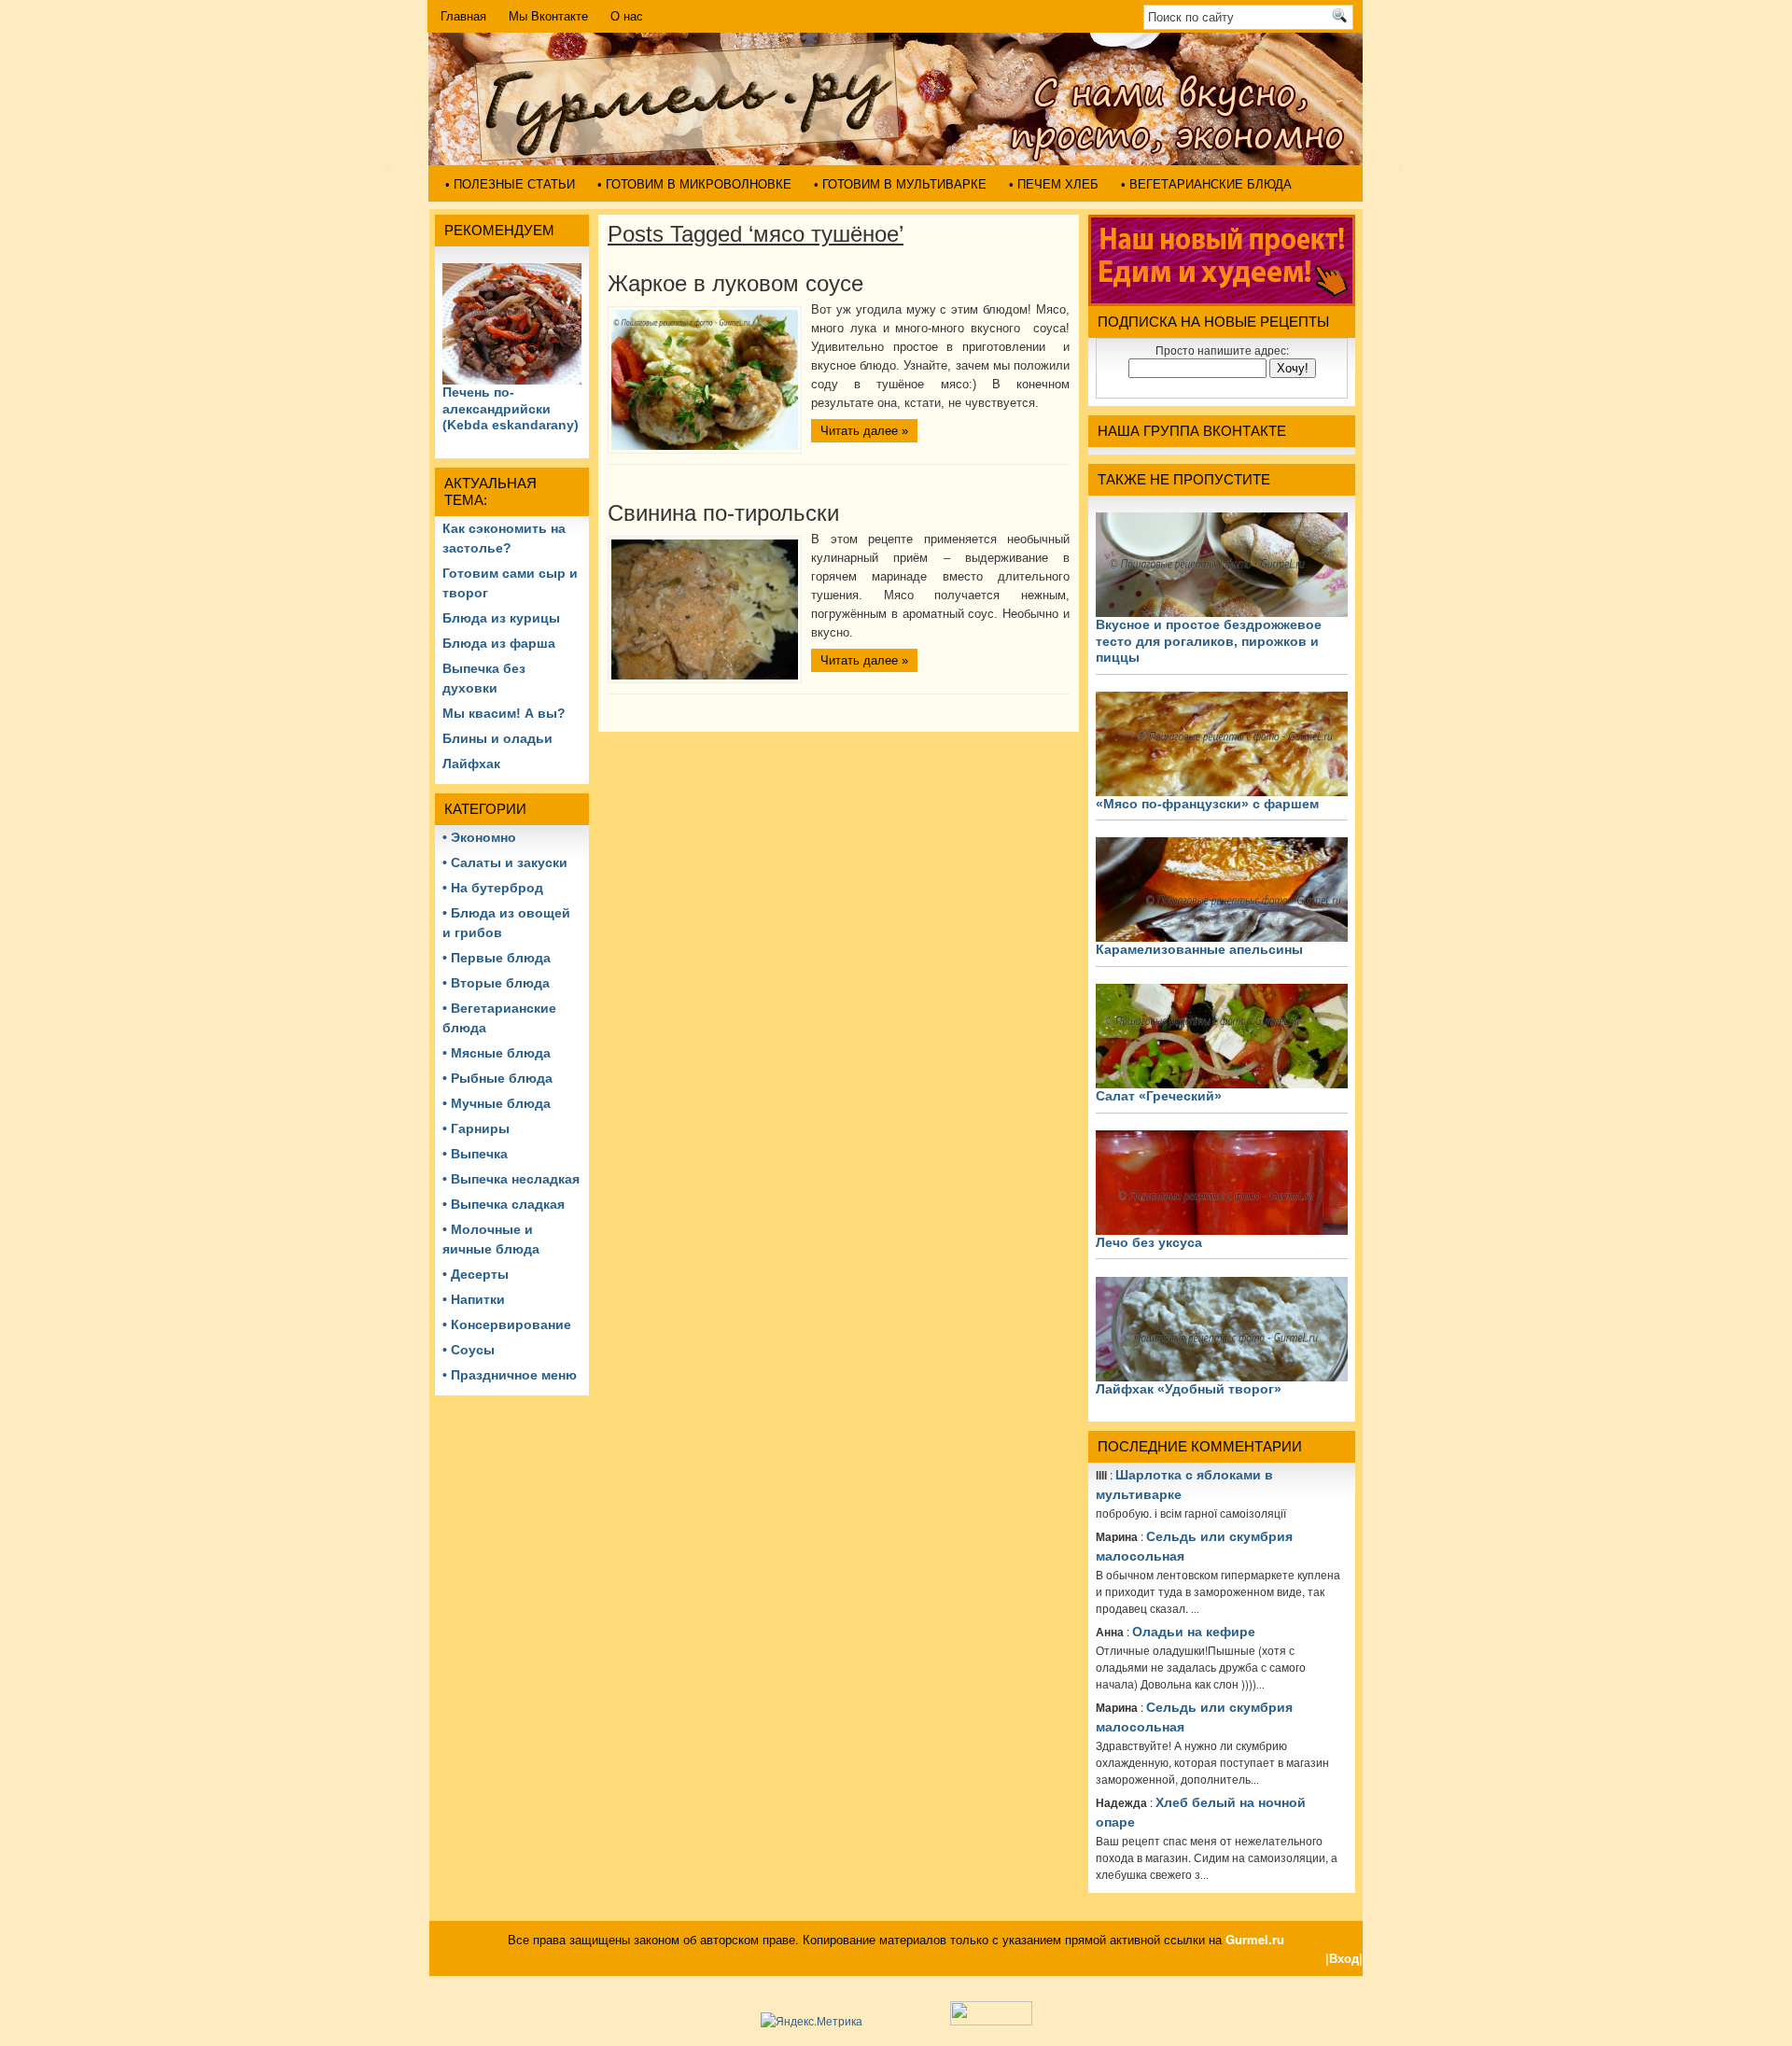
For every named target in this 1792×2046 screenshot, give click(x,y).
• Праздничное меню (510, 1375)
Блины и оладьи (497, 738)
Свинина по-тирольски (723, 513)
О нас (627, 16)
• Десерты (476, 1274)
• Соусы (469, 1350)
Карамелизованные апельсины (1199, 949)
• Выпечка (475, 1154)
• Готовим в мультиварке (900, 184)
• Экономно (479, 837)
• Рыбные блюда (497, 1078)
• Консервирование (507, 1324)
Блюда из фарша (499, 643)
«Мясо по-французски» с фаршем (1207, 804)
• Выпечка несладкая (511, 1179)
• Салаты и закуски (505, 862)
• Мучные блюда (497, 1103)
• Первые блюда (497, 958)
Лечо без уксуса (1149, 1242)
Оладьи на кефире (1194, 1632)
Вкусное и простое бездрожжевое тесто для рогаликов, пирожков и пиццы (1209, 641)
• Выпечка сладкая (504, 1204)
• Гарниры (476, 1128)
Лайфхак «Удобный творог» (1189, 1389)
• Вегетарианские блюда (1206, 184)
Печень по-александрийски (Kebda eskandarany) (511, 408)
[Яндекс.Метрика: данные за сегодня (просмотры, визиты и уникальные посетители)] (812, 2021)
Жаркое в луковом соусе (735, 283)
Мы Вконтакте (548, 16)
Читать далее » (864, 431)
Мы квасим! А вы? (504, 713)
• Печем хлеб (1054, 184)
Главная (463, 16)
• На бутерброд (493, 888)
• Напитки (474, 1299)
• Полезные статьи (510, 184)
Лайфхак (471, 764)
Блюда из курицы (501, 618)
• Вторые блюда (496, 983)
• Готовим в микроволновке (694, 184)
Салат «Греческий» (1159, 1096)
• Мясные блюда (497, 1053)
